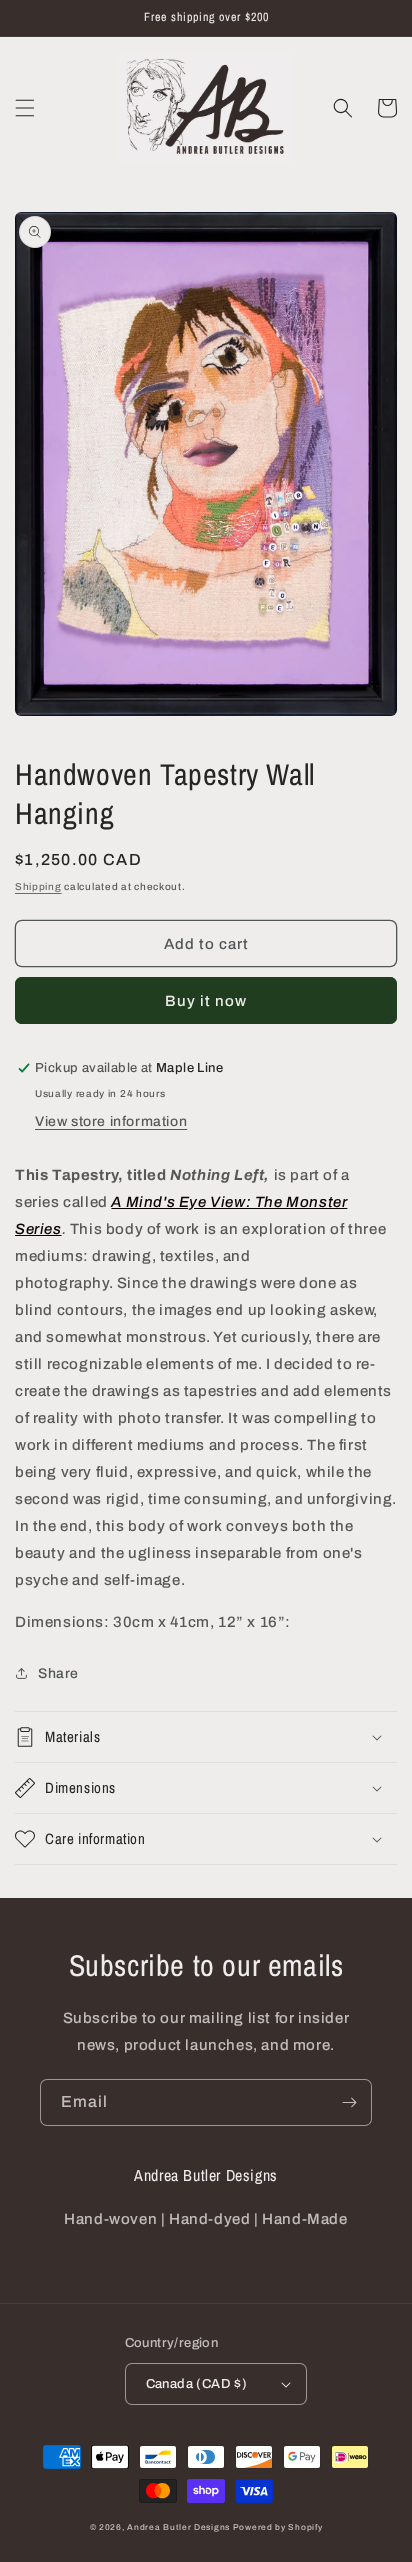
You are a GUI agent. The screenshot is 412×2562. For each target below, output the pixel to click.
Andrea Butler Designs (178, 2527)
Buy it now (206, 1001)
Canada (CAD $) (197, 2384)
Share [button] (58, 1673)
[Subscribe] (349, 2102)
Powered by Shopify (278, 2527)
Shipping (38, 886)
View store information (111, 1121)
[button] (25, 108)
